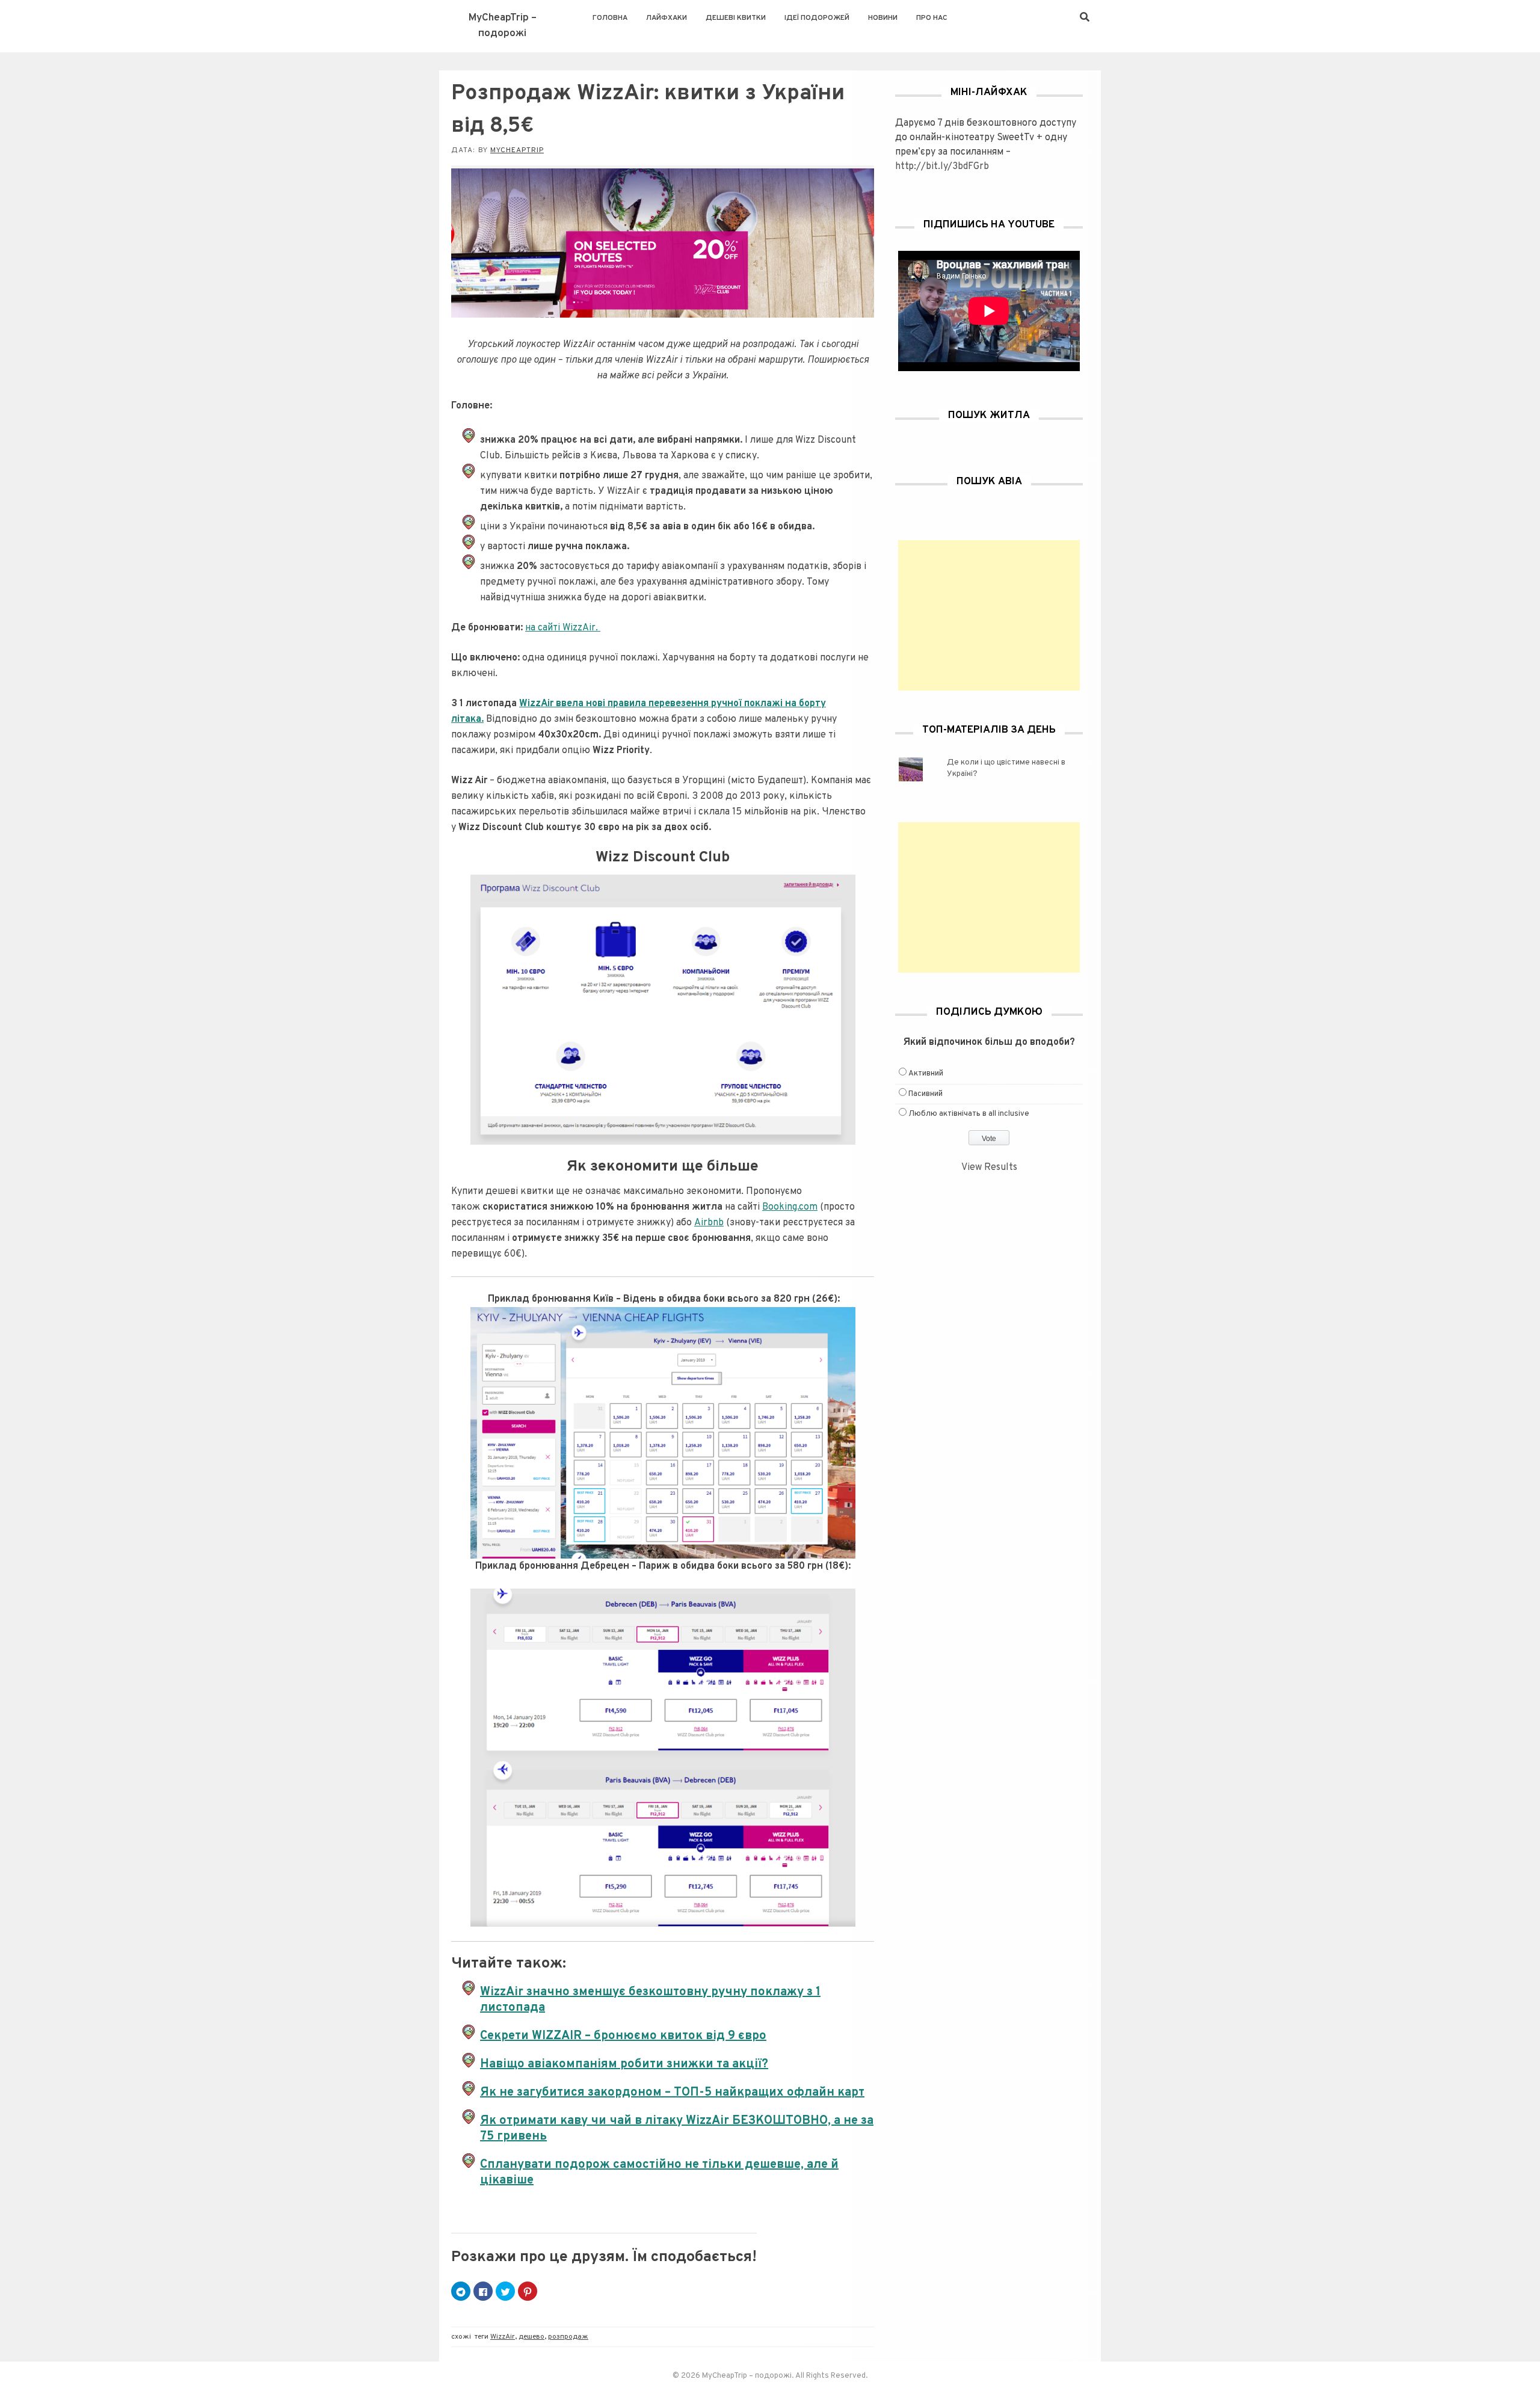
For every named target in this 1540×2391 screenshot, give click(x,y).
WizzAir (503, 2337)
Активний (926, 1074)
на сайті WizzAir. (563, 628)
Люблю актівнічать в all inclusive (969, 1114)
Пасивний (926, 1094)
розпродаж (568, 2337)
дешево (531, 2337)
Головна (610, 18)
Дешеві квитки (736, 18)
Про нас (932, 18)
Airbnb (709, 1223)
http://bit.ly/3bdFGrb (942, 167)
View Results (989, 1168)
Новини (883, 18)
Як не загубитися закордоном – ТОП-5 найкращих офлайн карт (672, 2093)
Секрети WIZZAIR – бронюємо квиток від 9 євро (623, 2036)
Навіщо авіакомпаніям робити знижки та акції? (624, 2064)
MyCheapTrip (517, 150)
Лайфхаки (667, 18)
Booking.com (790, 1207)
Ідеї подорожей (817, 18)
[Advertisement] (989, 615)
